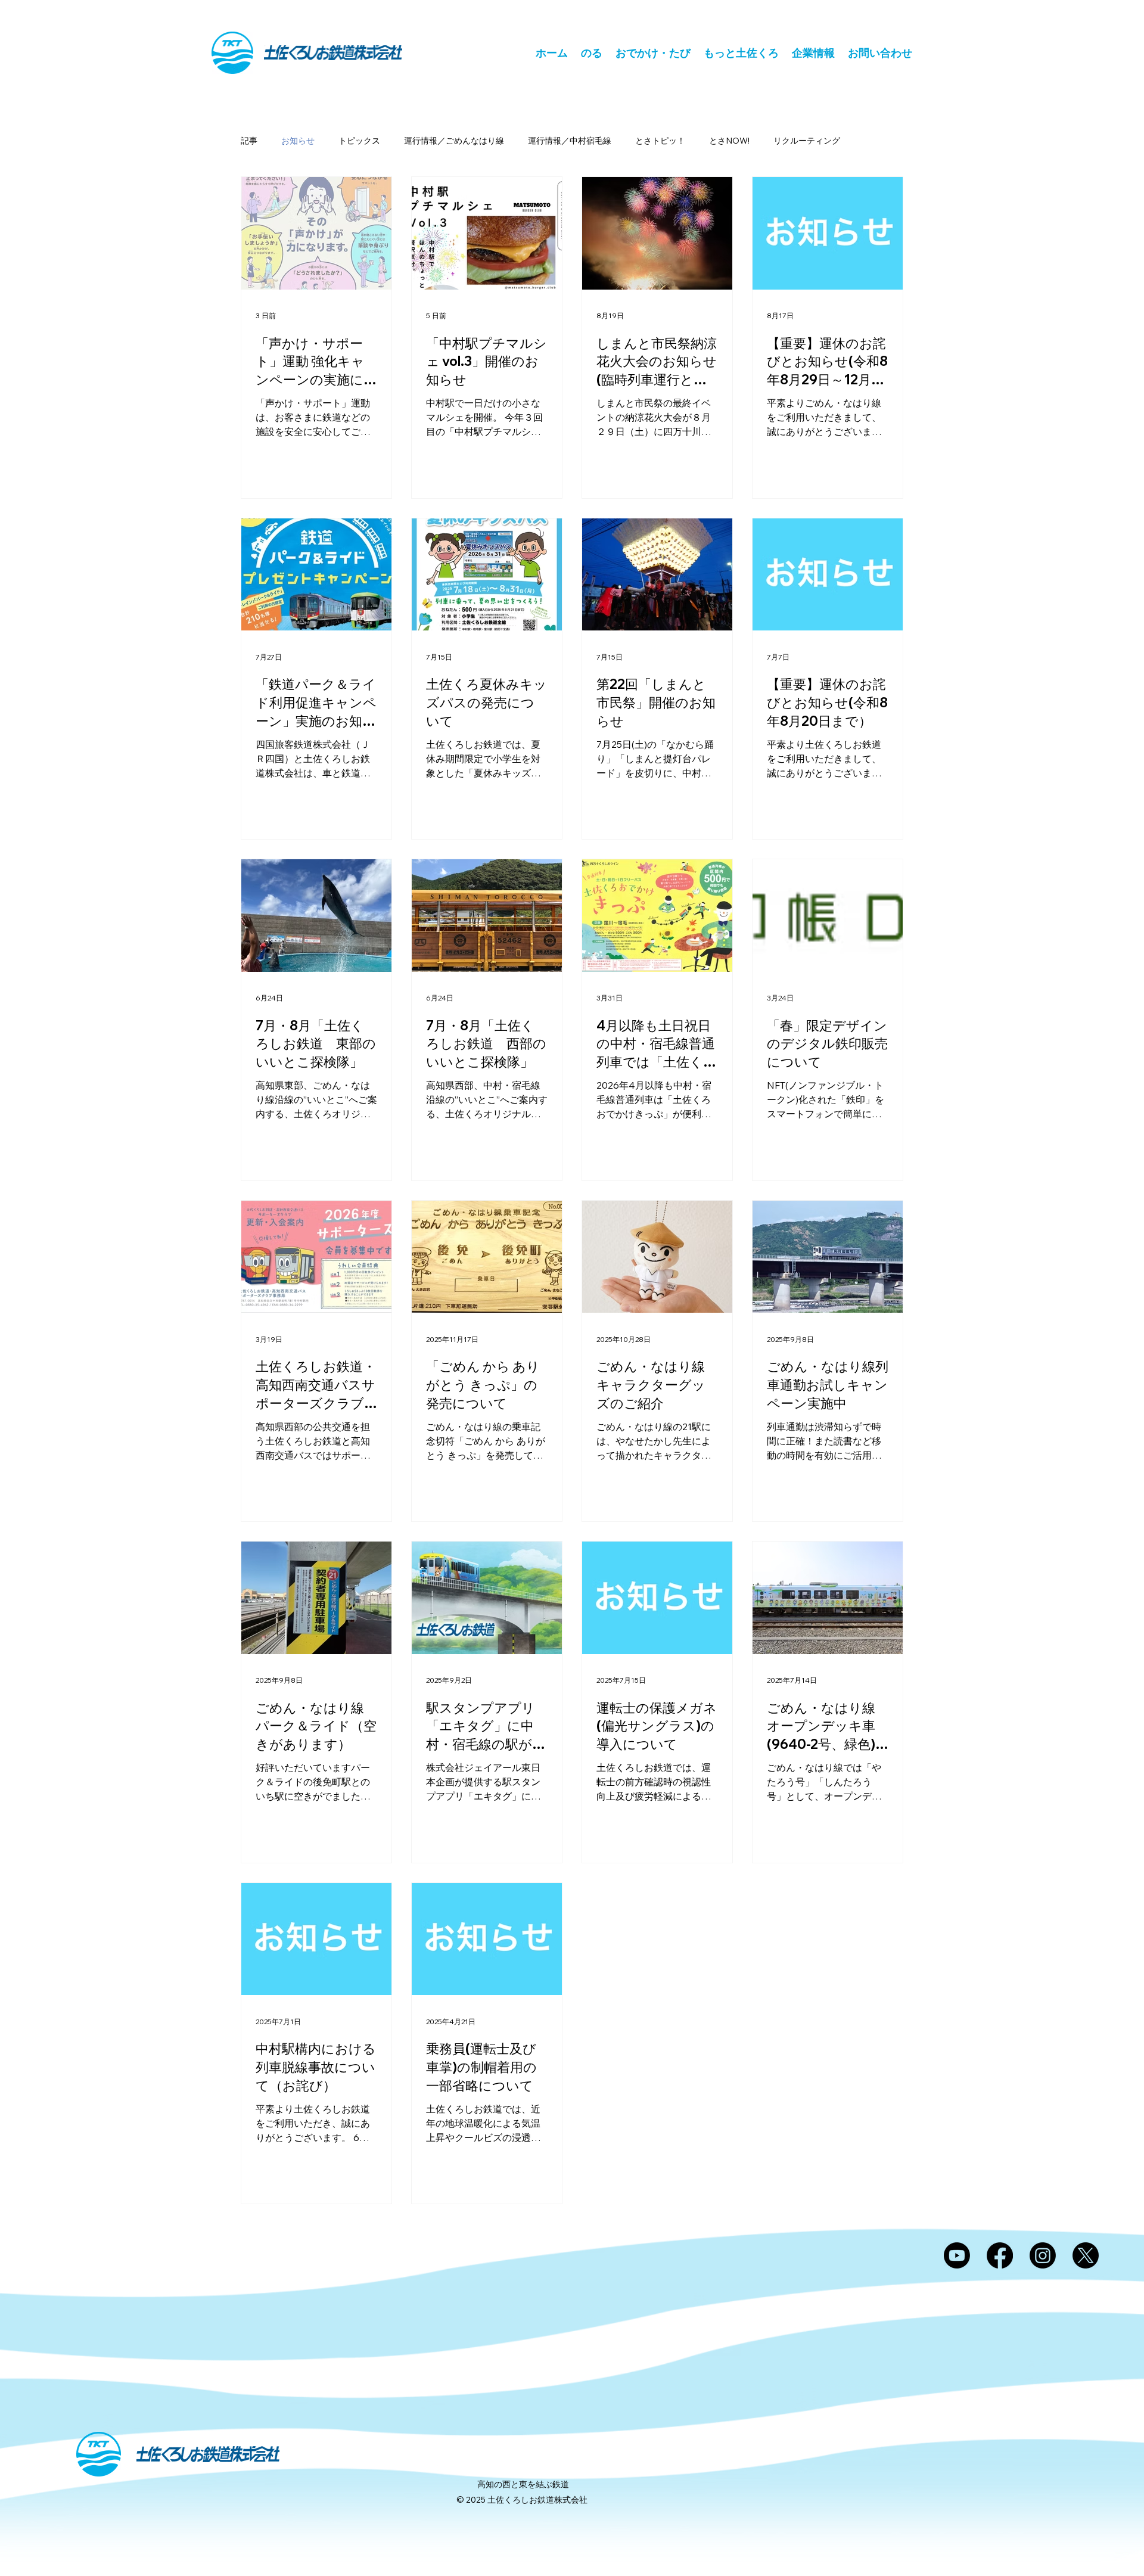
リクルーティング (807, 141)
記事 (249, 141)
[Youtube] (957, 2255)
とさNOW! (729, 141)
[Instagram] (1043, 2255)
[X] (1086, 2255)
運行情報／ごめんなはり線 (454, 141)
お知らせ (298, 141)
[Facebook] (1000, 2255)
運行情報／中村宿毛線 (570, 141)
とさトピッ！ (660, 141)
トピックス (359, 141)
